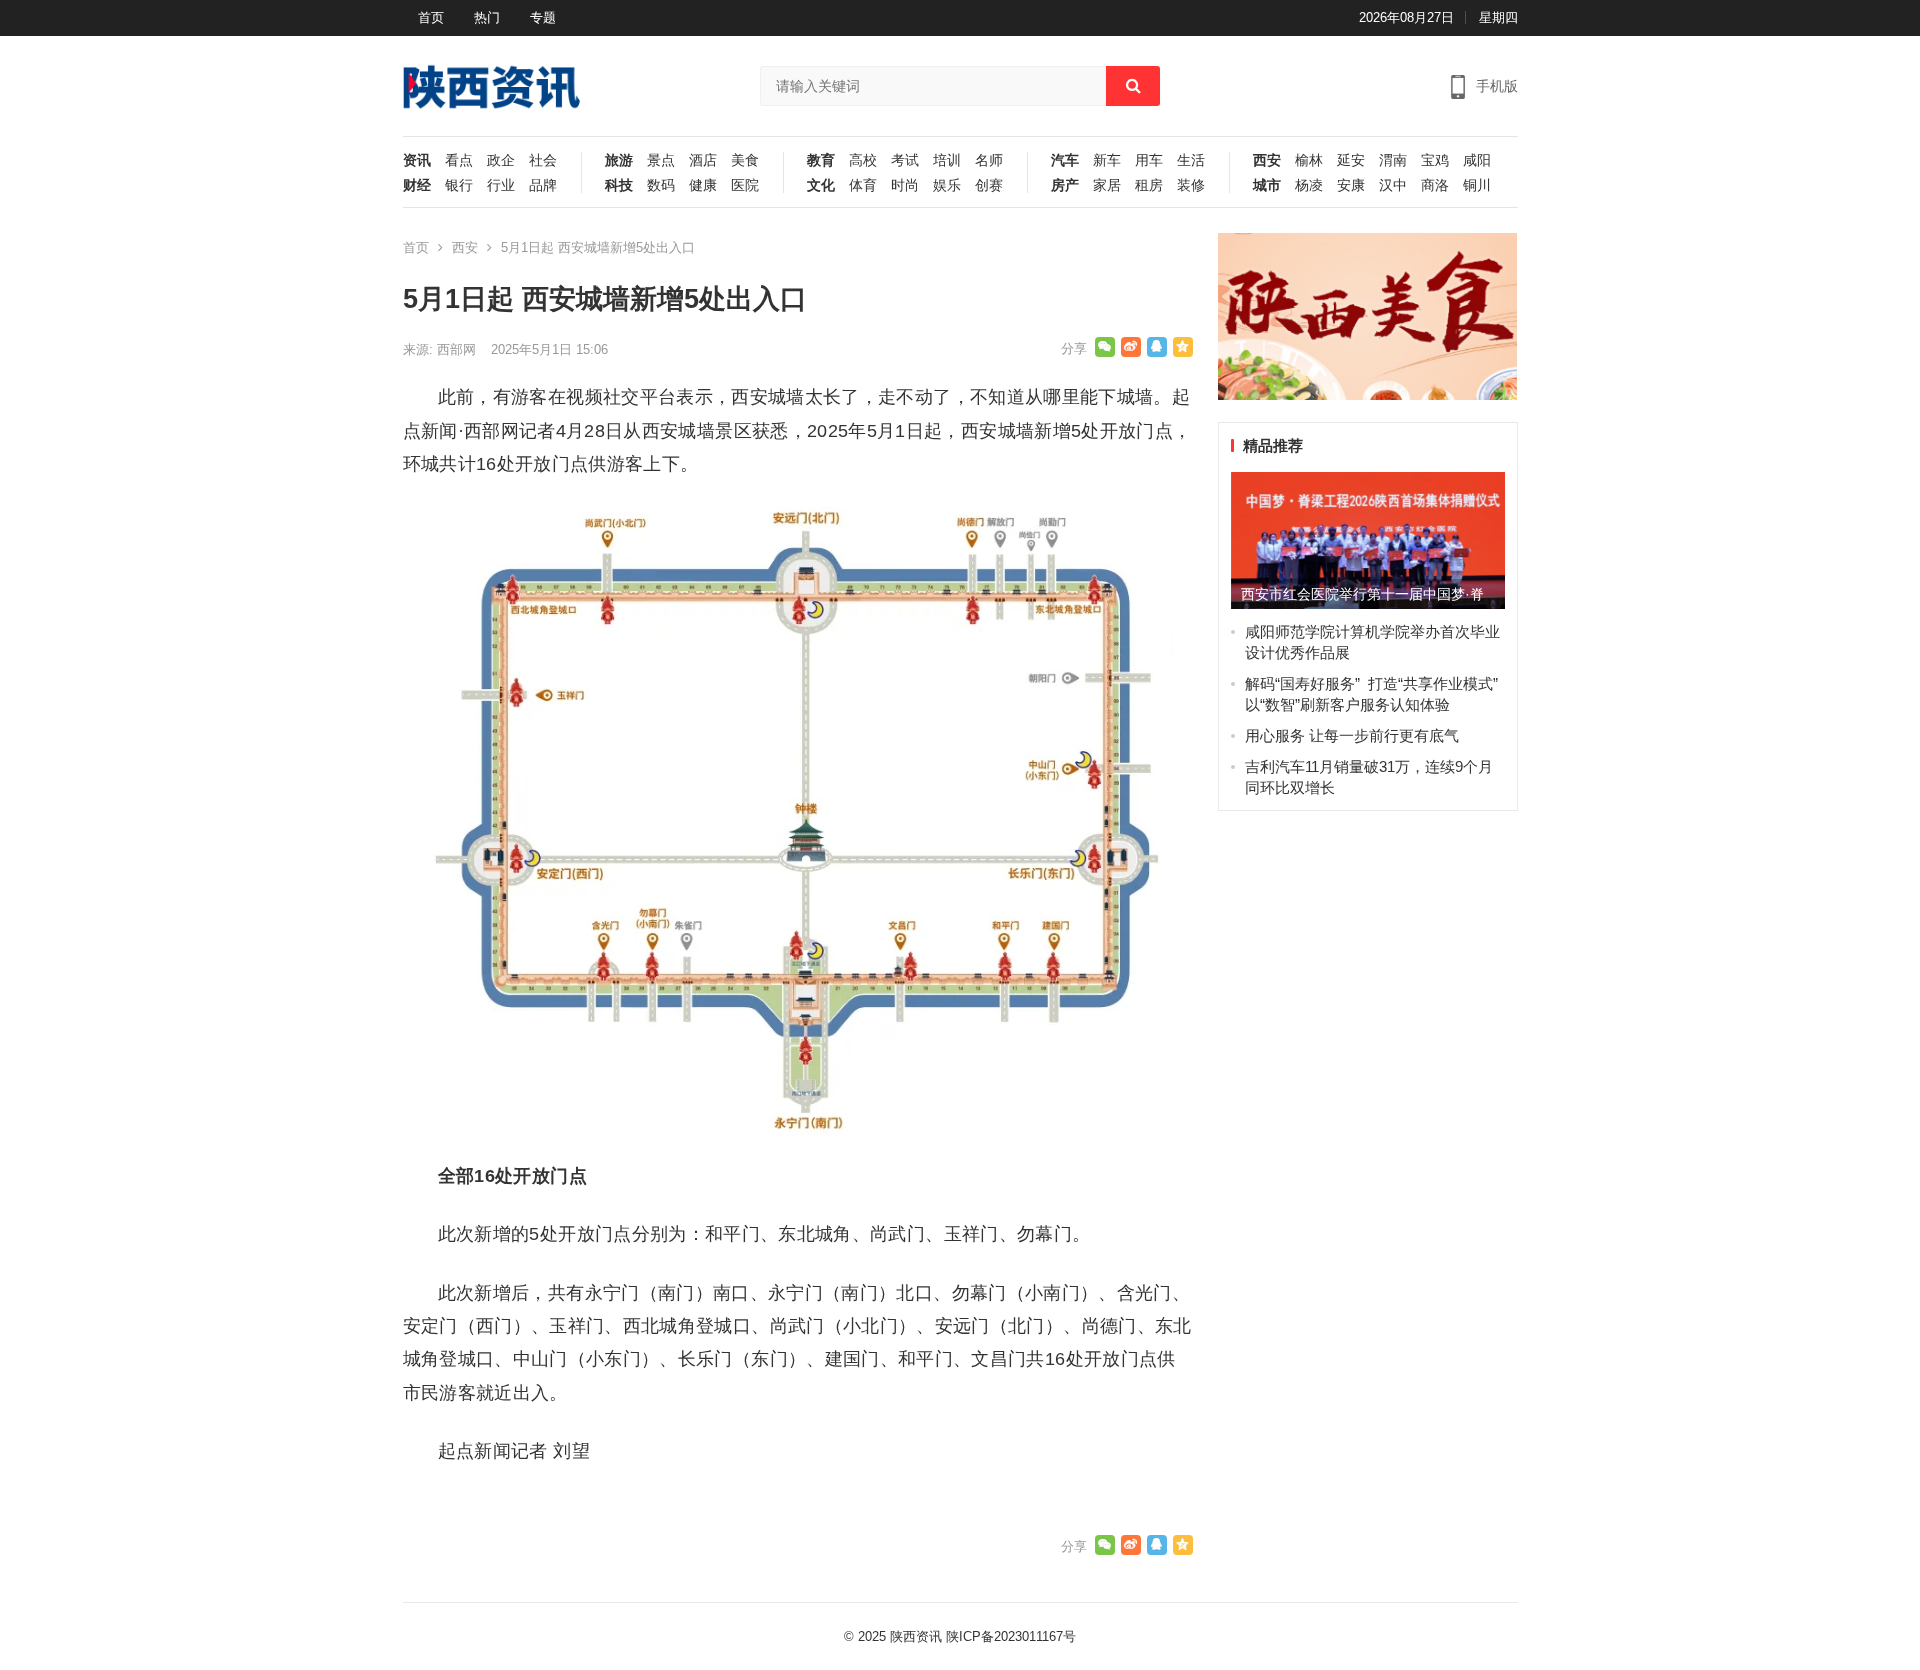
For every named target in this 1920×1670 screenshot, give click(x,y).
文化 (821, 185)
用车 (1149, 160)
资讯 (417, 160)
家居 (1107, 185)
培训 (947, 160)
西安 (1267, 160)
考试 (905, 160)
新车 (1107, 160)
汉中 (1393, 185)
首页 (431, 17)
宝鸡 (1435, 160)
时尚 (905, 185)
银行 (459, 185)
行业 (501, 185)
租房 (1149, 185)
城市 (1267, 185)
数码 (661, 185)
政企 (501, 160)
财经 (417, 185)
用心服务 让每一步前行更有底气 (1352, 735)
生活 (1191, 160)
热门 (487, 17)
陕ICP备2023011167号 (1011, 1636)
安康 (1351, 185)
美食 (745, 160)
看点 (459, 160)
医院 (745, 185)
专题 (543, 17)
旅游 (619, 160)
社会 (543, 160)
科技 (619, 185)
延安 (1351, 160)
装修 (1191, 185)
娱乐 (947, 185)
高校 (863, 160)
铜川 (1477, 185)
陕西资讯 (916, 1636)
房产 (1065, 185)
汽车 (1065, 160)
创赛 (989, 185)
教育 (821, 160)
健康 (703, 185)
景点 (661, 160)
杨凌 (1309, 185)
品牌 (543, 185)
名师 (989, 160)
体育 (863, 185)
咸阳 (1477, 160)
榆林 (1309, 160)
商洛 (1435, 185)
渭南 (1393, 160)
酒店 (703, 160)
